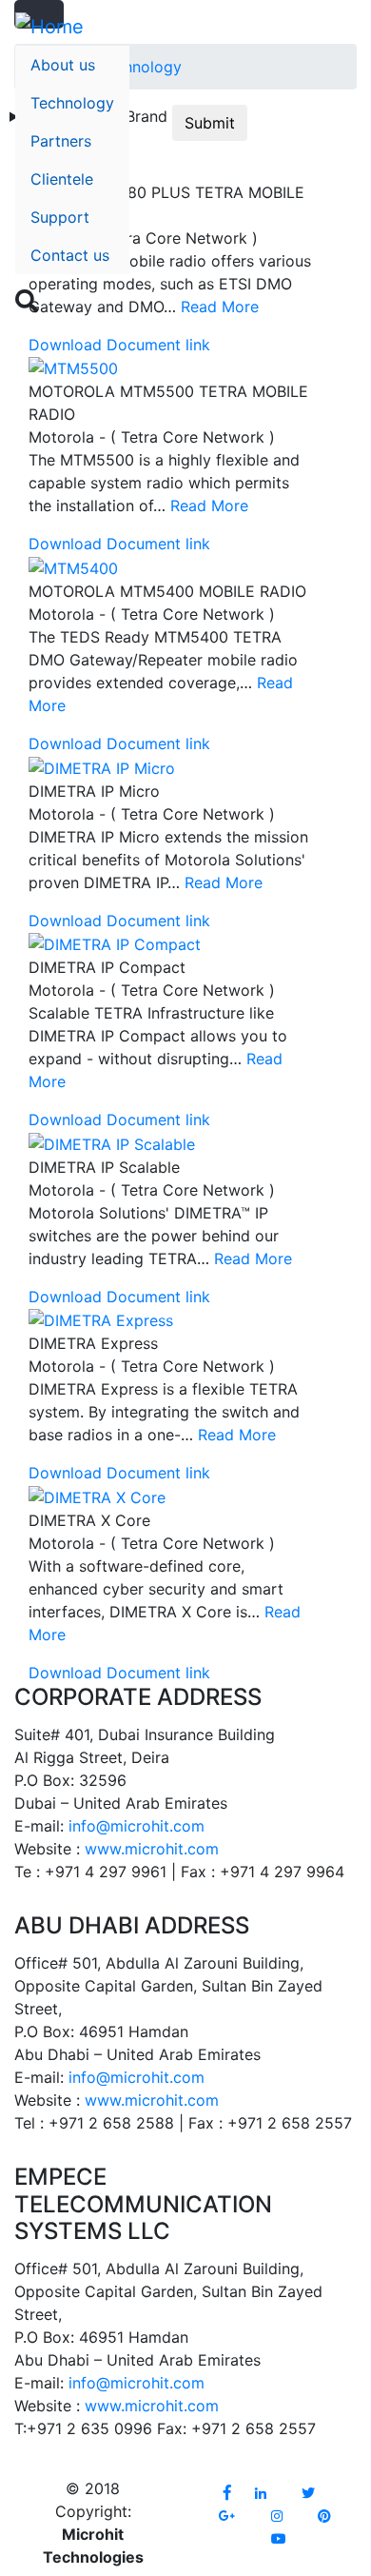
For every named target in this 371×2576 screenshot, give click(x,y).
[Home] (49, 27)
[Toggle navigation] (343, 310)
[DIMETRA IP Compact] (115, 943)
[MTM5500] (73, 367)
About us (63, 65)
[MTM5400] (73, 566)
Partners (61, 141)
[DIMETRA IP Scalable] (112, 1142)
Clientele (62, 179)
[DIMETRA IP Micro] (102, 766)
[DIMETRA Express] (101, 1319)
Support (60, 217)
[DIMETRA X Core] (97, 1496)
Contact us (70, 255)
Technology (72, 103)
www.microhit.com (152, 1849)
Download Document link (119, 345)
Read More (209, 505)
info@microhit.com (137, 1826)
